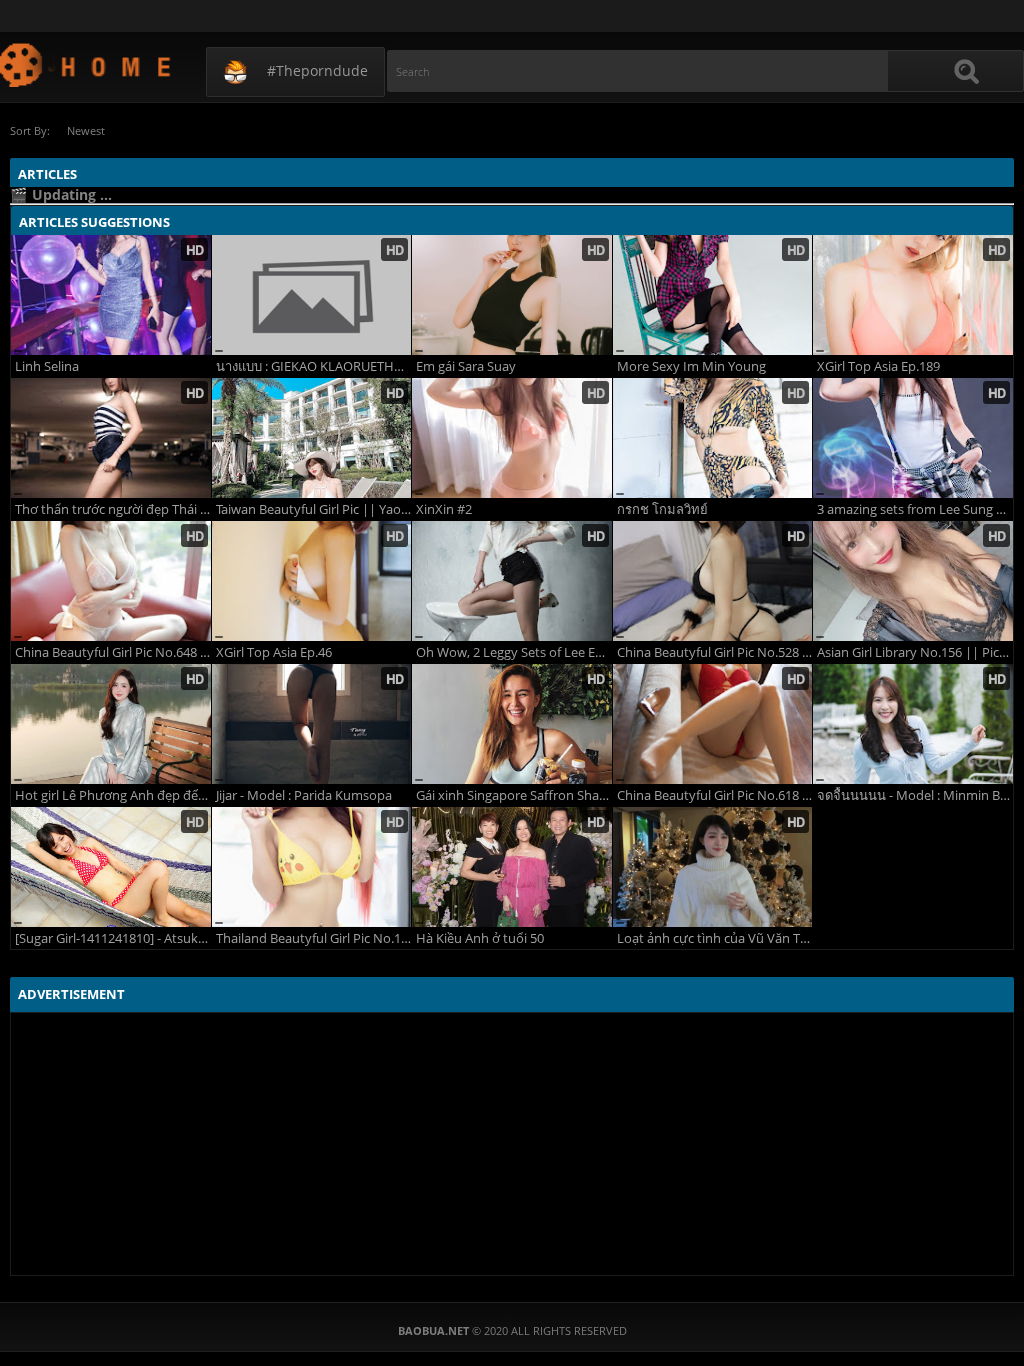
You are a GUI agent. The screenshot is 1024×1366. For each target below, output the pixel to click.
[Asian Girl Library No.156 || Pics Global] (913, 581)
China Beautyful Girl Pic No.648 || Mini (113, 652)
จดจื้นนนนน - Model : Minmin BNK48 (915, 795)
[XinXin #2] (512, 438)
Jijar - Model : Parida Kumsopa (304, 795)
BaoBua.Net (86, 64)
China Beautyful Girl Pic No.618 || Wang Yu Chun (715, 795)
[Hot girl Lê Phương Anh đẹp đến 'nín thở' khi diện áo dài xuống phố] (111, 724)
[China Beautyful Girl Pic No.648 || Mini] (111, 581)
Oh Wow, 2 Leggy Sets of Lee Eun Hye (514, 652)
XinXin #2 (444, 509)
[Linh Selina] (111, 295)
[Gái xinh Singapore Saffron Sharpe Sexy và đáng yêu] (512, 724)
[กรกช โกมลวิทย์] (713, 438)
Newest (86, 130)
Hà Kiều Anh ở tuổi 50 (480, 938)
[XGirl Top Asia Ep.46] (312, 581)
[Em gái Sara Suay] (512, 295)
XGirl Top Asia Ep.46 (274, 652)
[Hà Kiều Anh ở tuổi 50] (512, 867)
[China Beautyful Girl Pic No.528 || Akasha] (713, 581)
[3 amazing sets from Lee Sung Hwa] (913, 438)
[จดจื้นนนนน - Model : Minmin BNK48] (913, 724)
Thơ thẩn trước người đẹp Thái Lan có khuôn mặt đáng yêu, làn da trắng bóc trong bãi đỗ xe (113, 509)
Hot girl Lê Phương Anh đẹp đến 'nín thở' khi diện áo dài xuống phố (113, 795)
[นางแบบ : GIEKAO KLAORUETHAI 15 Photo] (312, 295)
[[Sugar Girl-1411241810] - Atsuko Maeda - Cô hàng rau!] (111, 867)
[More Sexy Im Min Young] (713, 295)
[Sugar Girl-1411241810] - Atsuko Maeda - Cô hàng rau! (113, 938)
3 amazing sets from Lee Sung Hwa (915, 509)
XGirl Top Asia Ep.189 (878, 366)
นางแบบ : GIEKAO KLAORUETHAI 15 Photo (314, 366)
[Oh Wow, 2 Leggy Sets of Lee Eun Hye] (512, 581)
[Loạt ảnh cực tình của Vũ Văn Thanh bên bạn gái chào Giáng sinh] (713, 867)
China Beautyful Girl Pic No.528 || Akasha (715, 652)
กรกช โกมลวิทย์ (662, 509)
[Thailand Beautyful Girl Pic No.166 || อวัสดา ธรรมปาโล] (312, 867)
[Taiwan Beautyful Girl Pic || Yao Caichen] (312, 438)
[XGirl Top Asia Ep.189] (913, 295)
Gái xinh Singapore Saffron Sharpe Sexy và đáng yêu (514, 795)
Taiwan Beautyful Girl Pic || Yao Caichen (314, 509)
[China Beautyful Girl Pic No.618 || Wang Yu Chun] (713, 724)
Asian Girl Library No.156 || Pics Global (915, 652)
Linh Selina (47, 366)
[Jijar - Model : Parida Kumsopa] (312, 724)
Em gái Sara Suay (466, 366)
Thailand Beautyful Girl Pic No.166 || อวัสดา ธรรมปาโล (314, 938)
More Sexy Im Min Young (691, 366)
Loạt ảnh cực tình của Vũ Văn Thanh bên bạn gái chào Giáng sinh (715, 938)
